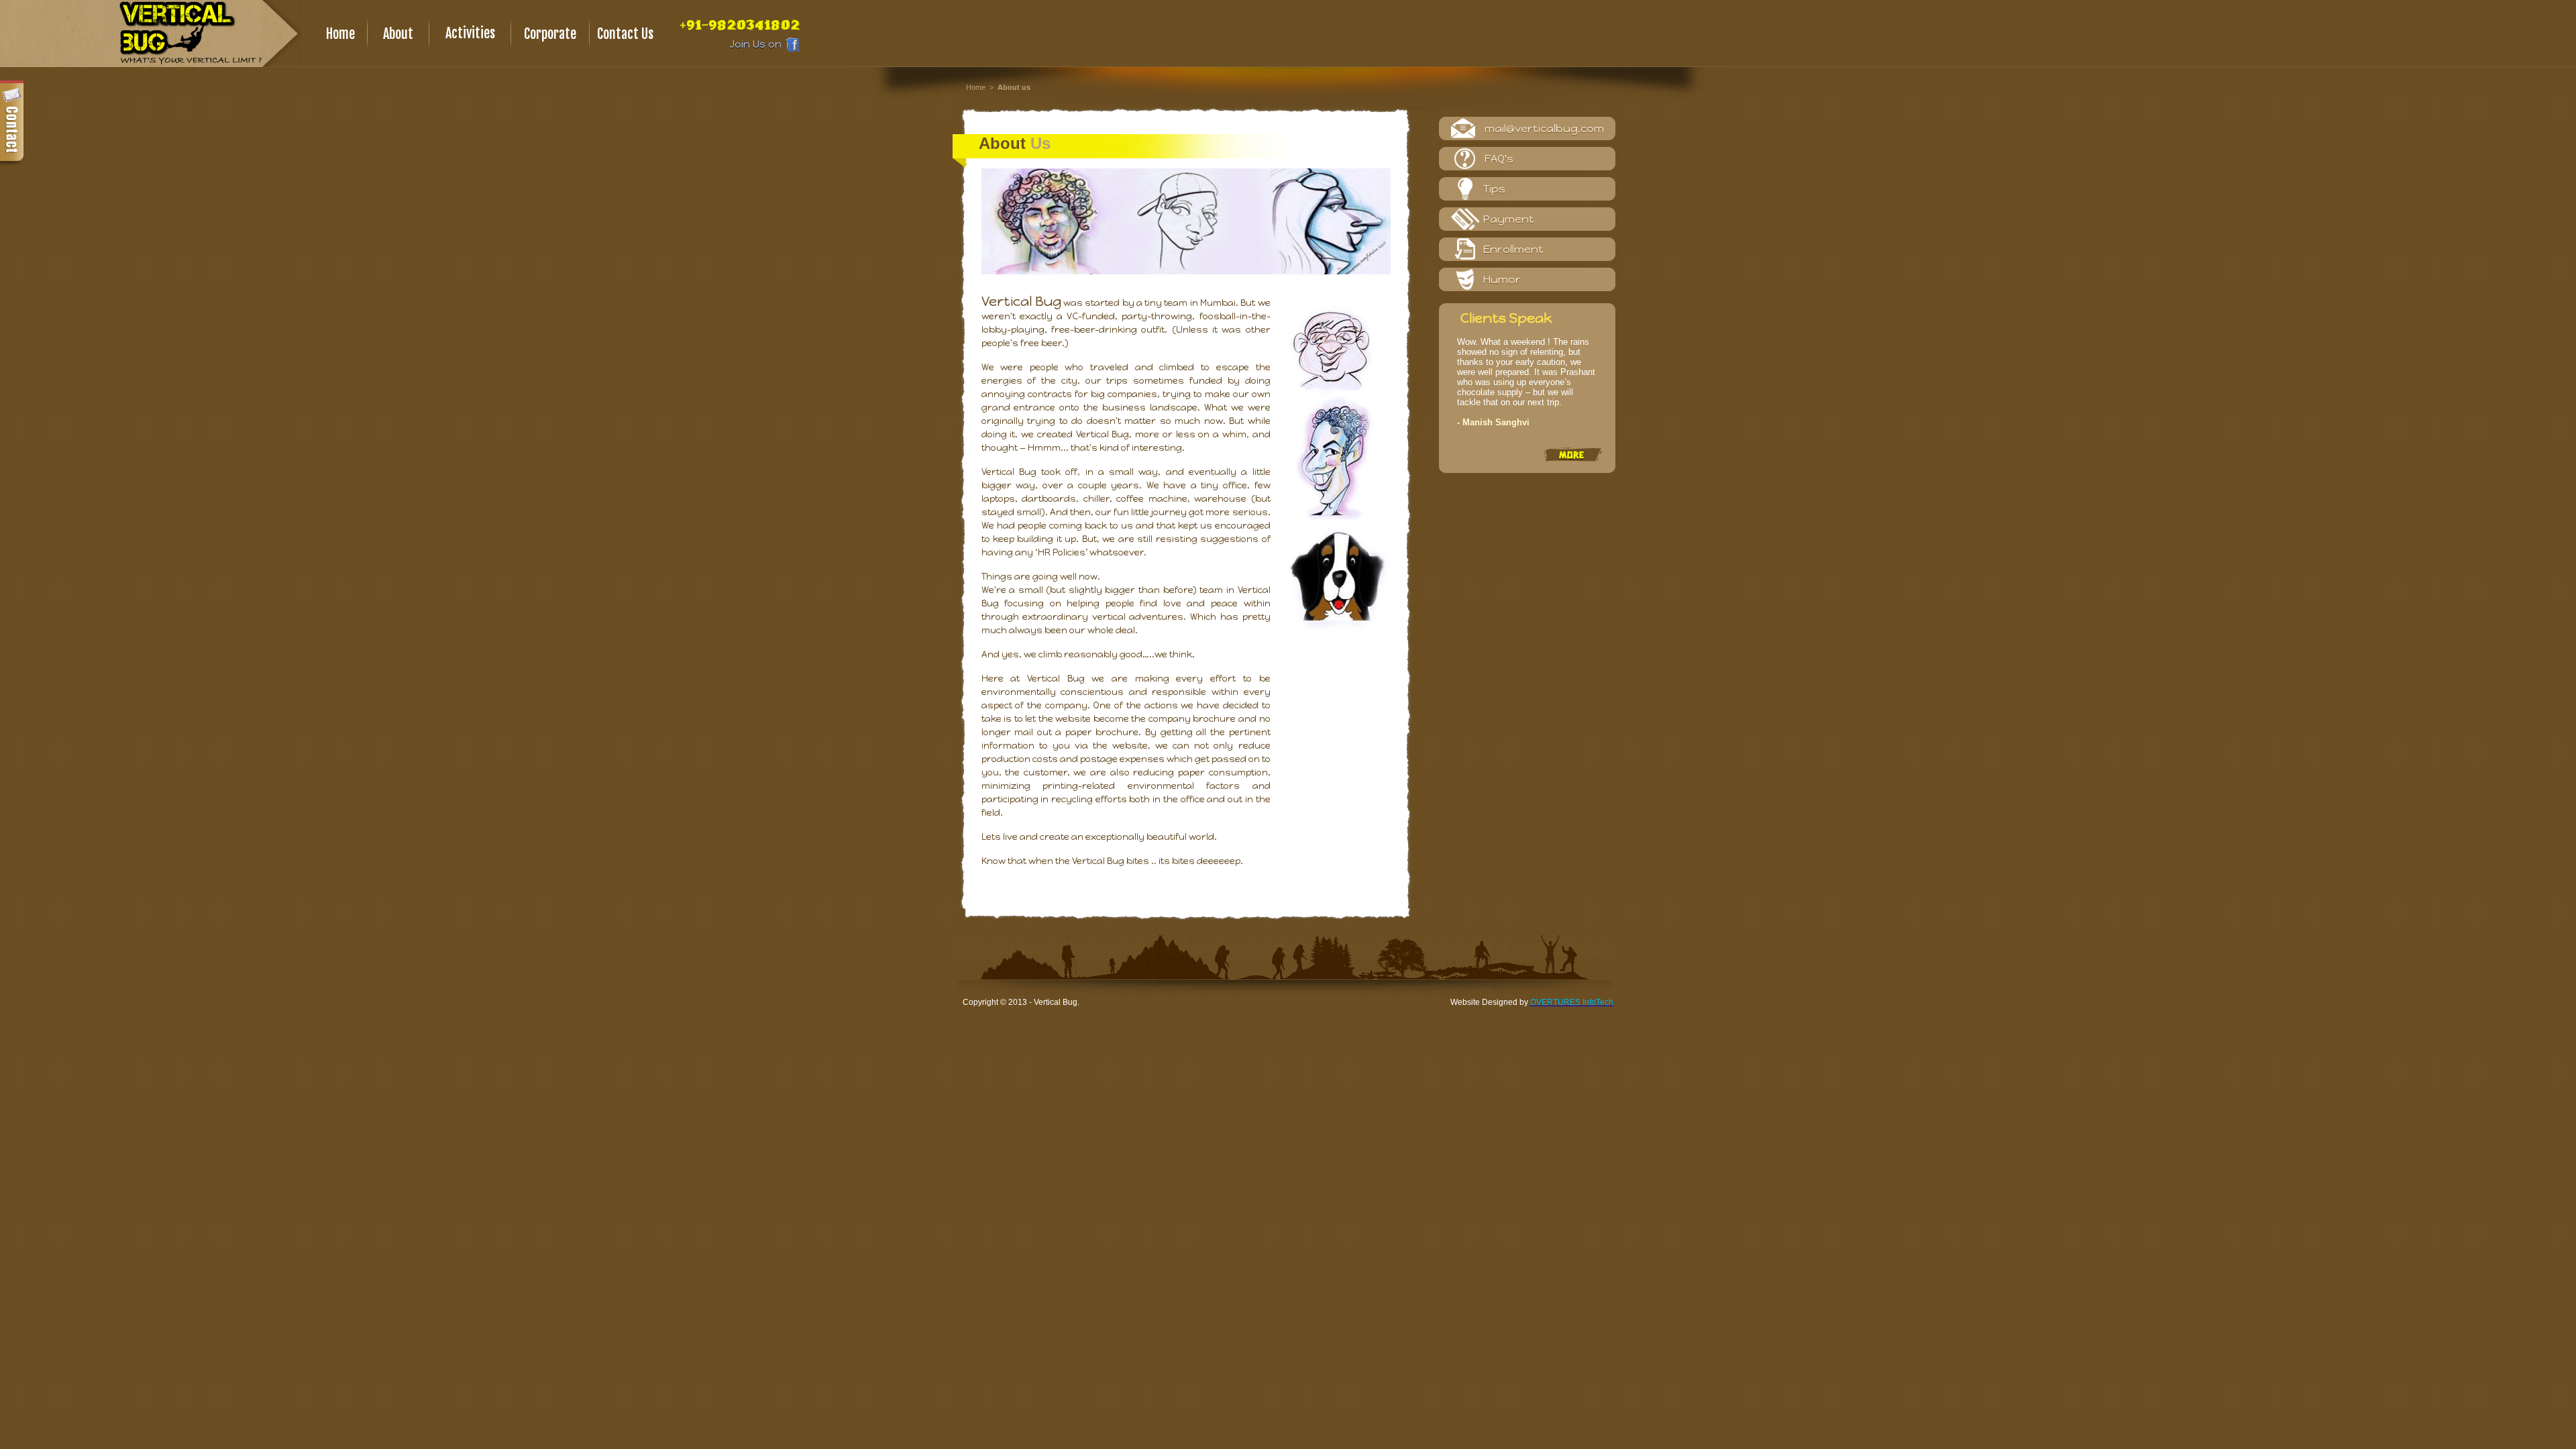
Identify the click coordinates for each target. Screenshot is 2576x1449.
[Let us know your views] (12, 124)
